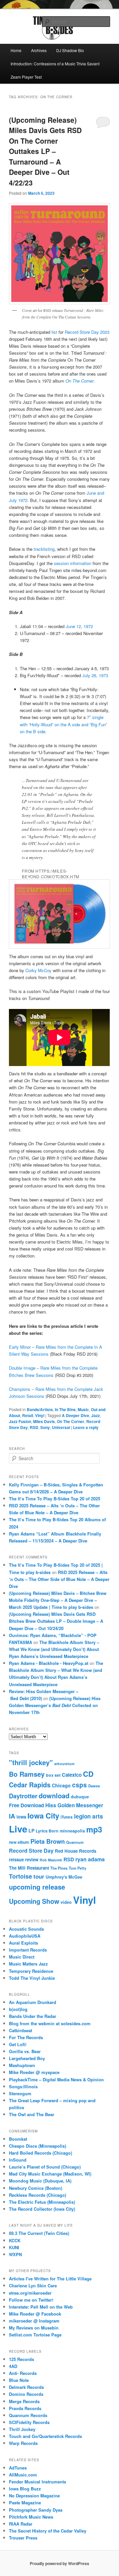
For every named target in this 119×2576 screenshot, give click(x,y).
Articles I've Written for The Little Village (50, 2279)
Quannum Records (28, 2415)
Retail (28, 1415)
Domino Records (26, 2394)
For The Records (26, 2037)
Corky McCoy (39, 970)
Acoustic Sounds (26, 1929)
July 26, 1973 (95, 675)
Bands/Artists (40, 1409)
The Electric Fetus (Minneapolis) (42, 2202)
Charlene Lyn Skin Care (33, 2286)
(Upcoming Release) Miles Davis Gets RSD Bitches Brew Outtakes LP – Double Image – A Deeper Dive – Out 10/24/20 (56, 1621)
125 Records (21, 2359)
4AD (13, 2366)
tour (39, 1876)
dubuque (80, 1797)
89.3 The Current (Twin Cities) (39, 2233)
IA (12, 1816)
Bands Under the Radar (33, 2016)
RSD (34, 1427)
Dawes (94, 1786)
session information (73, 563)
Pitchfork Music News (31, 2517)
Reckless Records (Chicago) (38, 2195)
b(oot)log (18, 2009)
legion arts (89, 1816)
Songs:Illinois (23, 2086)
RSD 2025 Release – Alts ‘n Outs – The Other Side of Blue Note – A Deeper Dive (59, 1579)
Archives (39, 50)
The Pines (59, 1868)
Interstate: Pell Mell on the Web (41, 2307)
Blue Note (19, 2380)
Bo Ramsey (27, 1774)
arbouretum (64, 1764)
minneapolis (72, 1831)
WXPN (15, 2254)
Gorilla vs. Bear (25, 2051)
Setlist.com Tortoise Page (35, 2335)
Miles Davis (44, 1421)
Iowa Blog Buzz (25, 2489)
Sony (45, 1427)
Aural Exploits (23, 1943)
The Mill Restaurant (29, 1868)
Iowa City (43, 1816)
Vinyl (40, 1415)
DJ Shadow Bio (70, 50)
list (55, 332)
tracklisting (44, 549)
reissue (16, 1860)
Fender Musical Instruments (38, 2482)
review (32, 1860)
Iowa (21, 1817)
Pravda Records (25, 2408)
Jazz (96, 1415)
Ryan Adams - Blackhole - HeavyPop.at (49, 1663)
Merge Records (24, 2401)
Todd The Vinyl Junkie (32, 1978)
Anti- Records (23, 2373)
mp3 (94, 1829)
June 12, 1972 (79, 626)
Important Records (28, 1950)
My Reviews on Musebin (34, 2328)
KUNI (14, 2247)
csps (79, 1785)
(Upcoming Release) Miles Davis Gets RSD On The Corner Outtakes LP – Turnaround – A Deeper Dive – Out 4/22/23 (45, 151)
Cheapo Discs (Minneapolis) (38, 2146)
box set (53, 1775)
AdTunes (18, 2468)
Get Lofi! (18, 2044)
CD (88, 1774)
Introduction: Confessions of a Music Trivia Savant (55, 64)
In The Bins (65, 1409)
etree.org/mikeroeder (30, 2293)
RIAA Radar (21, 2524)
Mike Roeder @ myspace (34, 2072)
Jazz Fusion (20, 1421)
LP (31, 1830)
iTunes (67, 1817)
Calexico (72, 1775)
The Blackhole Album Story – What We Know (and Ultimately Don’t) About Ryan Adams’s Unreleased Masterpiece (54, 1649)
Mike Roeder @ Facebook (35, 2314)
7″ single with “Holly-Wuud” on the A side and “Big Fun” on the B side (63, 724)
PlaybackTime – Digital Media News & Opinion (56, 2079)
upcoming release (37, 1887)
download (54, 1795)
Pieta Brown (48, 1841)
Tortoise (20, 1876)
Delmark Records (26, 2387)
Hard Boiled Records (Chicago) (40, 2153)
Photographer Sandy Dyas (36, 2510)
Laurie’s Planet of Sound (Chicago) (45, 2167)
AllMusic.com (23, 2475)
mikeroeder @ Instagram (34, 2321)
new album (19, 1842)
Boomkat (18, 2139)
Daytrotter (23, 1796)
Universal (61, 1427)
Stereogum (20, 2093)
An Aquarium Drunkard (33, 2002)
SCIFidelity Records (29, 2422)
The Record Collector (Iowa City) (42, 2209)
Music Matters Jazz (28, 1964)
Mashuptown (22, 2065)
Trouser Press (23, 2538)
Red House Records (76, 1851)
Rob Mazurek (51, 1860)
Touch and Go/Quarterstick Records (45, 2436)
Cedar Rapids (30, 1785)
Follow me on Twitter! (31, 2300)
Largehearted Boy (27, 2058)
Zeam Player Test (26, 77)
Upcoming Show (34, 1901)
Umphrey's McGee (64, 1877)
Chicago (61, 1785)
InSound (18, 2160)
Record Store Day (31, 1851)
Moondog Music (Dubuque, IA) (40, 2181)
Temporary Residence (31, 1971)
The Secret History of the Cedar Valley (48, 2531)
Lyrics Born (47, 1831)
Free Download (26, 1805)
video (66, 1902)
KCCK (15, 2240)
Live (18, 1829)
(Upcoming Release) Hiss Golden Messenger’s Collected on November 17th (55, 1705)
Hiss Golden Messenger (74, 1805)
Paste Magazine (25, 2503)
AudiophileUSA (25, 1936)
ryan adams (90, 1859)
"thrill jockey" (31, 1762)
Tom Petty (78, 1868)
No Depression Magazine (34, 2496)
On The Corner (79, 381)
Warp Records (23, 2443)
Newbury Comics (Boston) (36, 2188)
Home (16, 50)
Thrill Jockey (22, 2429)
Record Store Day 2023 (87, 332)
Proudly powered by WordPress (59, 2563)
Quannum (75, 1842)
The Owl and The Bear (32, 2114)
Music (83, 1409)
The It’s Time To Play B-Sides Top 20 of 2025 (55, 1499)
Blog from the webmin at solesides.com (50, 2023)
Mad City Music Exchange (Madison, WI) (50, 2174)
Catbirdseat (20, 2030)
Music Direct (22, 1957)
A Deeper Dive (76, 1415)
